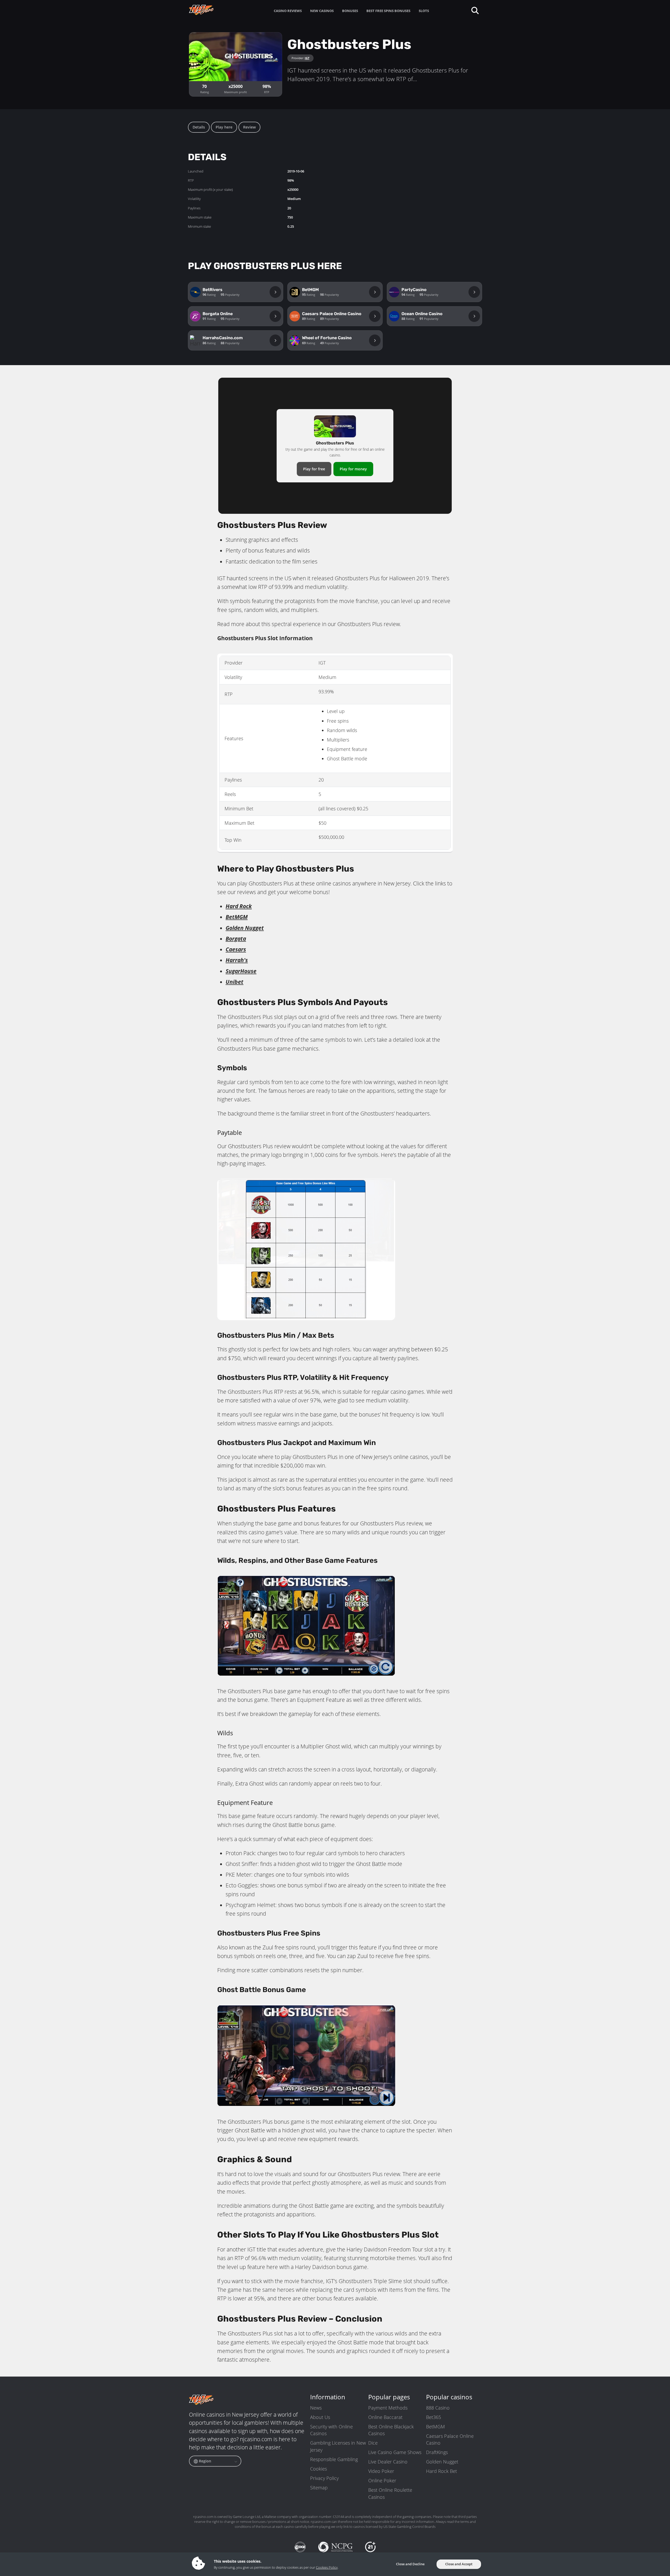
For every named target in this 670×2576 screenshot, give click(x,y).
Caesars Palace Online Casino (450, 2439)
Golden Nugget (442, 2462)
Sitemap (319, 2488)
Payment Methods (388, 2408)
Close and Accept (459, 2564)
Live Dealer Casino (388, 2462)
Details (199, 127)
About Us (320, 2417)
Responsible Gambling (334, 2459)
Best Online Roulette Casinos (390, 2493)
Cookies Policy (327, 2567)
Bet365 (434, 2417)
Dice (373, 2443)
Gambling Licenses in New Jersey (338, 2446)
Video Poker (381, 2471)
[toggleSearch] (475, 10)
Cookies (319, 2469)
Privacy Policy (324, 2478)
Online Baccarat (385, 2417)
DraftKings (437, 2452)
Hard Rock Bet (442, 2471)
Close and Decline (410, 2564)
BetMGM (435, 2427)
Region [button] (205, 2461)
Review (249, 127)
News (316, 2408)
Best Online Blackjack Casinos (391, 2430)
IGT (307, 58)
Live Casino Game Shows (395, 2452)
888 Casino (438, 2408)
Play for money (353, 469)
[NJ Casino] (212, 10)
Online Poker (382, 2480)
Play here (224, 127)
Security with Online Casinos (331, 2430)
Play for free (314, 469)
